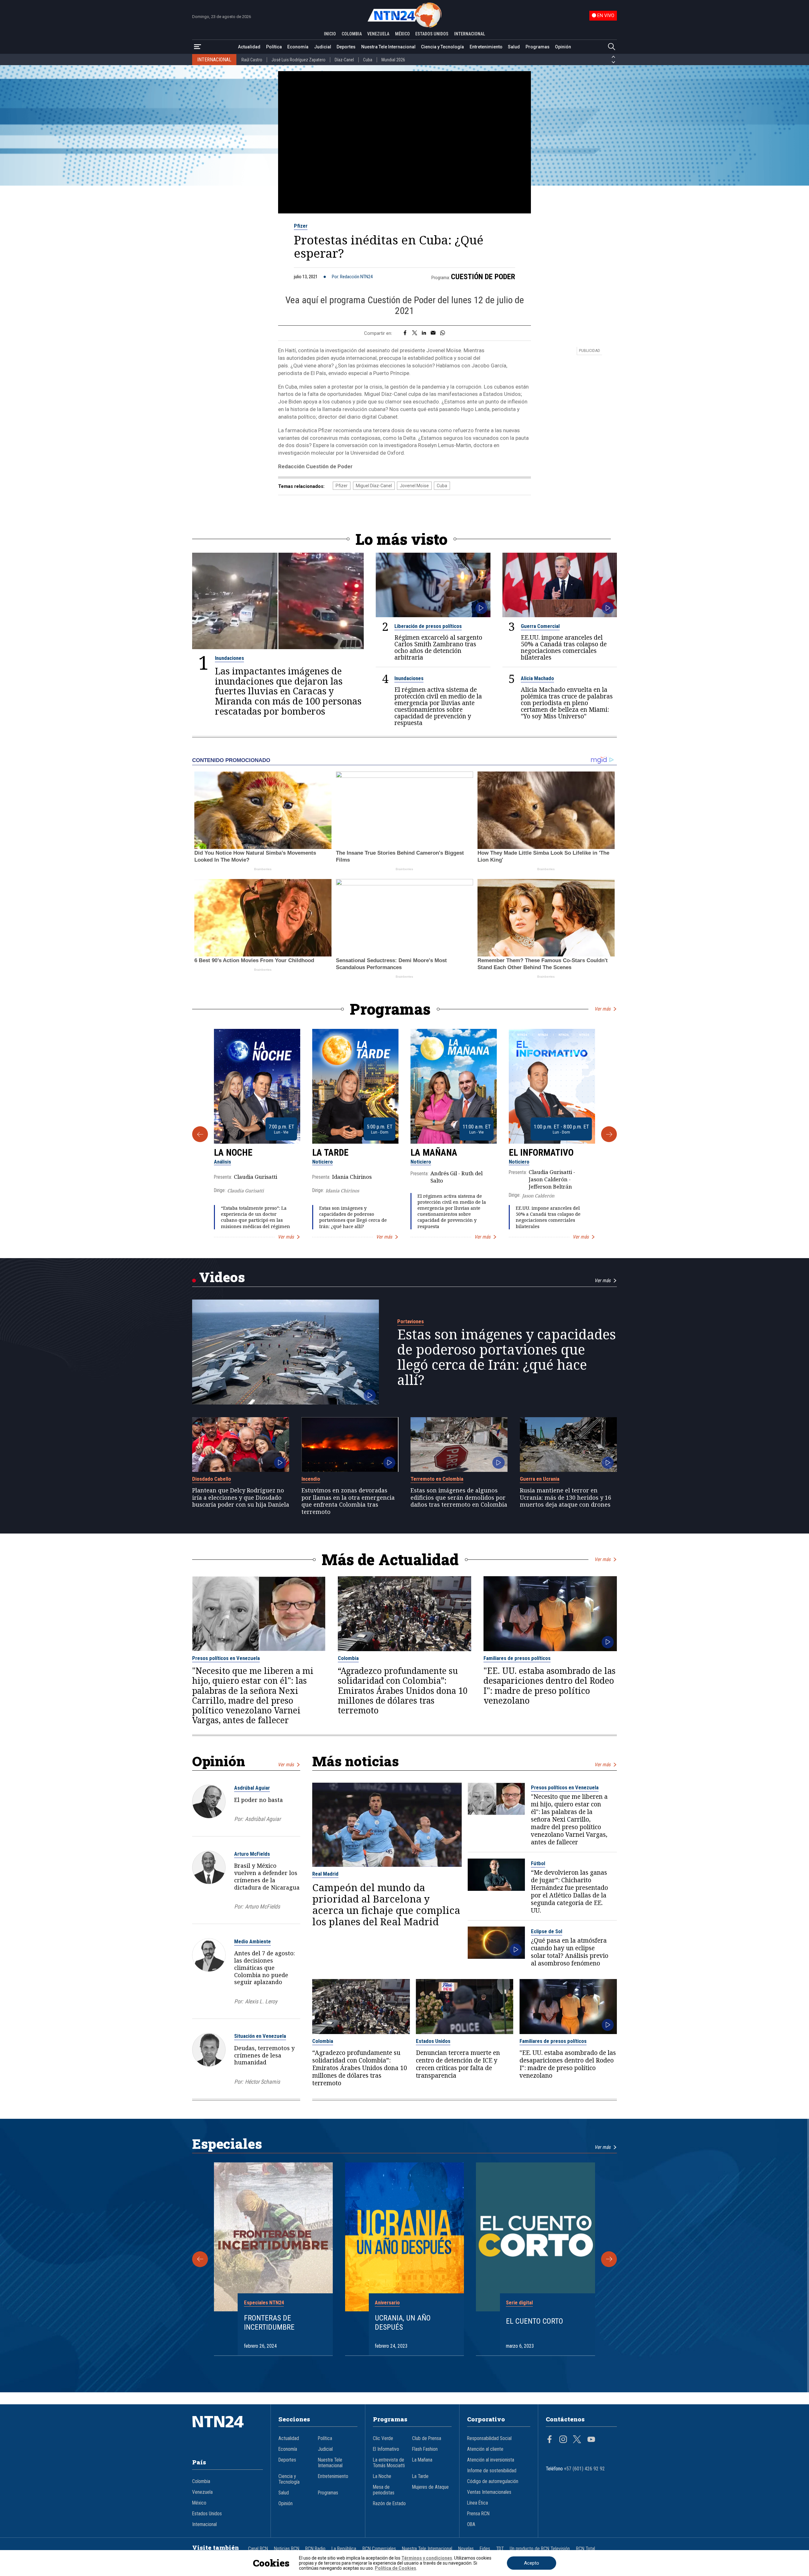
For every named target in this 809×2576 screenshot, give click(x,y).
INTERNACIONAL (470, 34)
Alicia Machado (537, 678)
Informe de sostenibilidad (492, 2471)
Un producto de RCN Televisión (540, 2549)
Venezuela (202, 2492)
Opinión (563, 47)
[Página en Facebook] (550, 2440)
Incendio (311, 1479)
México (199, 2503)
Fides (485, 2549)
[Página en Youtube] (591, 2440)
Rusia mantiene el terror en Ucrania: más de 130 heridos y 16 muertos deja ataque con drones (566, 1497)
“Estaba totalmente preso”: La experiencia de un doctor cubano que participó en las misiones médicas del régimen (255, 1217)
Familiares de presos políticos (517, 1658)
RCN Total (586, 2549)
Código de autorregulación (493, 2481)
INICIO (330, 34)
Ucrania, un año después (403, 2323)
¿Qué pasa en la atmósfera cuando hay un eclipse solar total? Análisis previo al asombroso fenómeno (570, 1952)
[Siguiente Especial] (609, 2259)
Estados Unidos (433, 2041)
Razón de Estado (389, 2504)
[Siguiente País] (613, 62)
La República (344, 2549)
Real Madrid (325, 1874)
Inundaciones (229, 658)
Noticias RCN (287, 2549)
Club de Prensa (427, 2438)
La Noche (233, 1153)
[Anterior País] (613, 57)
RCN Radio (315, 2549)
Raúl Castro (252, 60)
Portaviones (411, 1321)
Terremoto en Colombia (437, 1479)
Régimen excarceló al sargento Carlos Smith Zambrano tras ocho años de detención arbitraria (438, 647)
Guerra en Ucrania (540, 1479)
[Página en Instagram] (563, 2440)
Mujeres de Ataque (430, 2487)
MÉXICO (402, 34)
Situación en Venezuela (260, 2036)
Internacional (204, 2524)
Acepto (532, 2563)
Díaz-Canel (344, 60)
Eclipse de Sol (547, 1931)
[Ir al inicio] (228, 2431)
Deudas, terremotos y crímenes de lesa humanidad (264, 2055)
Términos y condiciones (427, 2558)
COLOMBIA (352, 34)
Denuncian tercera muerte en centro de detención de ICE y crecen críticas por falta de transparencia (458, 2064)
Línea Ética (477, 2503)
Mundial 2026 (393, 60)
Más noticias (356, 1761)
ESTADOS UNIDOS (432, 34)
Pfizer (301, 226)
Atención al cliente (485, 2449)
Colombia (348, 1658)
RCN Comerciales (379, 2549)
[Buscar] (611, 47)
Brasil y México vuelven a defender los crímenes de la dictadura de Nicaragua (267, 1876)
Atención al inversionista (491, 2460)
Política (274, 47)
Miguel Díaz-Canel (374, 486)
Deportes (346, 47)
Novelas (466, 2549)
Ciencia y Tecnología (442, 47)
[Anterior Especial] (200, 2259)
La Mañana (434, 1153)
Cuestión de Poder (483, 277)
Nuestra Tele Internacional (388, 47)
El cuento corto (535, 2321)
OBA (471, 2524)
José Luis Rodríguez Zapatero (298, 60)
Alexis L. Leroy (261, 2001)
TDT (500, 2549)
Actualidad (249, 47)
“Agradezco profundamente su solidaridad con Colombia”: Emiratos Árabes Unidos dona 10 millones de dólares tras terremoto (403, 1691)
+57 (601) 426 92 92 (584, 2469)
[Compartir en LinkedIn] (424, 333)
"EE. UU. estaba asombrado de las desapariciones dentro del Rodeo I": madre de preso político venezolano (550, 1686)
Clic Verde (383, 2438)
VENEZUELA (378, 34)
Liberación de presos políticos (428, 626)
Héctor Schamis (262, 2082)
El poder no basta (259, 1800)
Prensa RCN (478, 2514)
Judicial (323, 47)
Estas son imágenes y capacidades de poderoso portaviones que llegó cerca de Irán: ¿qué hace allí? (353, 1217)
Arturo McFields (252, 1854)
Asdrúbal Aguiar (252, 1788)
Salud (514, 47)
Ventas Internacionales (489, 2492)
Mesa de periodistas (384, 2490)
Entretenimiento (486, 47)
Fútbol (538, 1863)
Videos (222, 1277)
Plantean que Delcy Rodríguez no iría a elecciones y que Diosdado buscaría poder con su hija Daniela (241, 1497)
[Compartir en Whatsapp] (443, 333)
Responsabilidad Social (489, 2438)
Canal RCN (258, 2549)
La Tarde (330, 1153)
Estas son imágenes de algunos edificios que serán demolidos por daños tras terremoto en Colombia (459, 1497)
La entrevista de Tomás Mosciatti (389, 2463)
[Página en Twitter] (577, 2440)
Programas (538, 47)
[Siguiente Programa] (609, 1134)
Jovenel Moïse (414, 486)
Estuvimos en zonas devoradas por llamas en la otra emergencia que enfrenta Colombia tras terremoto (348, 1501)
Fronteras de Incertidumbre (269, 2323)
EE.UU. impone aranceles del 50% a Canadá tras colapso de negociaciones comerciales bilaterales (564, 647)
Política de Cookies (395, 2568)
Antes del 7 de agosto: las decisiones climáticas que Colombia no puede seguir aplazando (265, 1967)
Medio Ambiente (252, 1941)
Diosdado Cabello (212, 1479)
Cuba (368, 60)
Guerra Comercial (540, 626)
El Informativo (541, 1153)
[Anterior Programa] (200, 1134)
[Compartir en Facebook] (405, 333)
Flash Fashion (425, 2449)
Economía (298, 47)
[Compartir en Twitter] (415, 333)
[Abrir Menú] (198, 47)
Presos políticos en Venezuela (226, 1658)
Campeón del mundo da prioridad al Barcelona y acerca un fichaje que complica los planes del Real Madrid (386, 1904)
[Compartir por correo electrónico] (433, 333)
